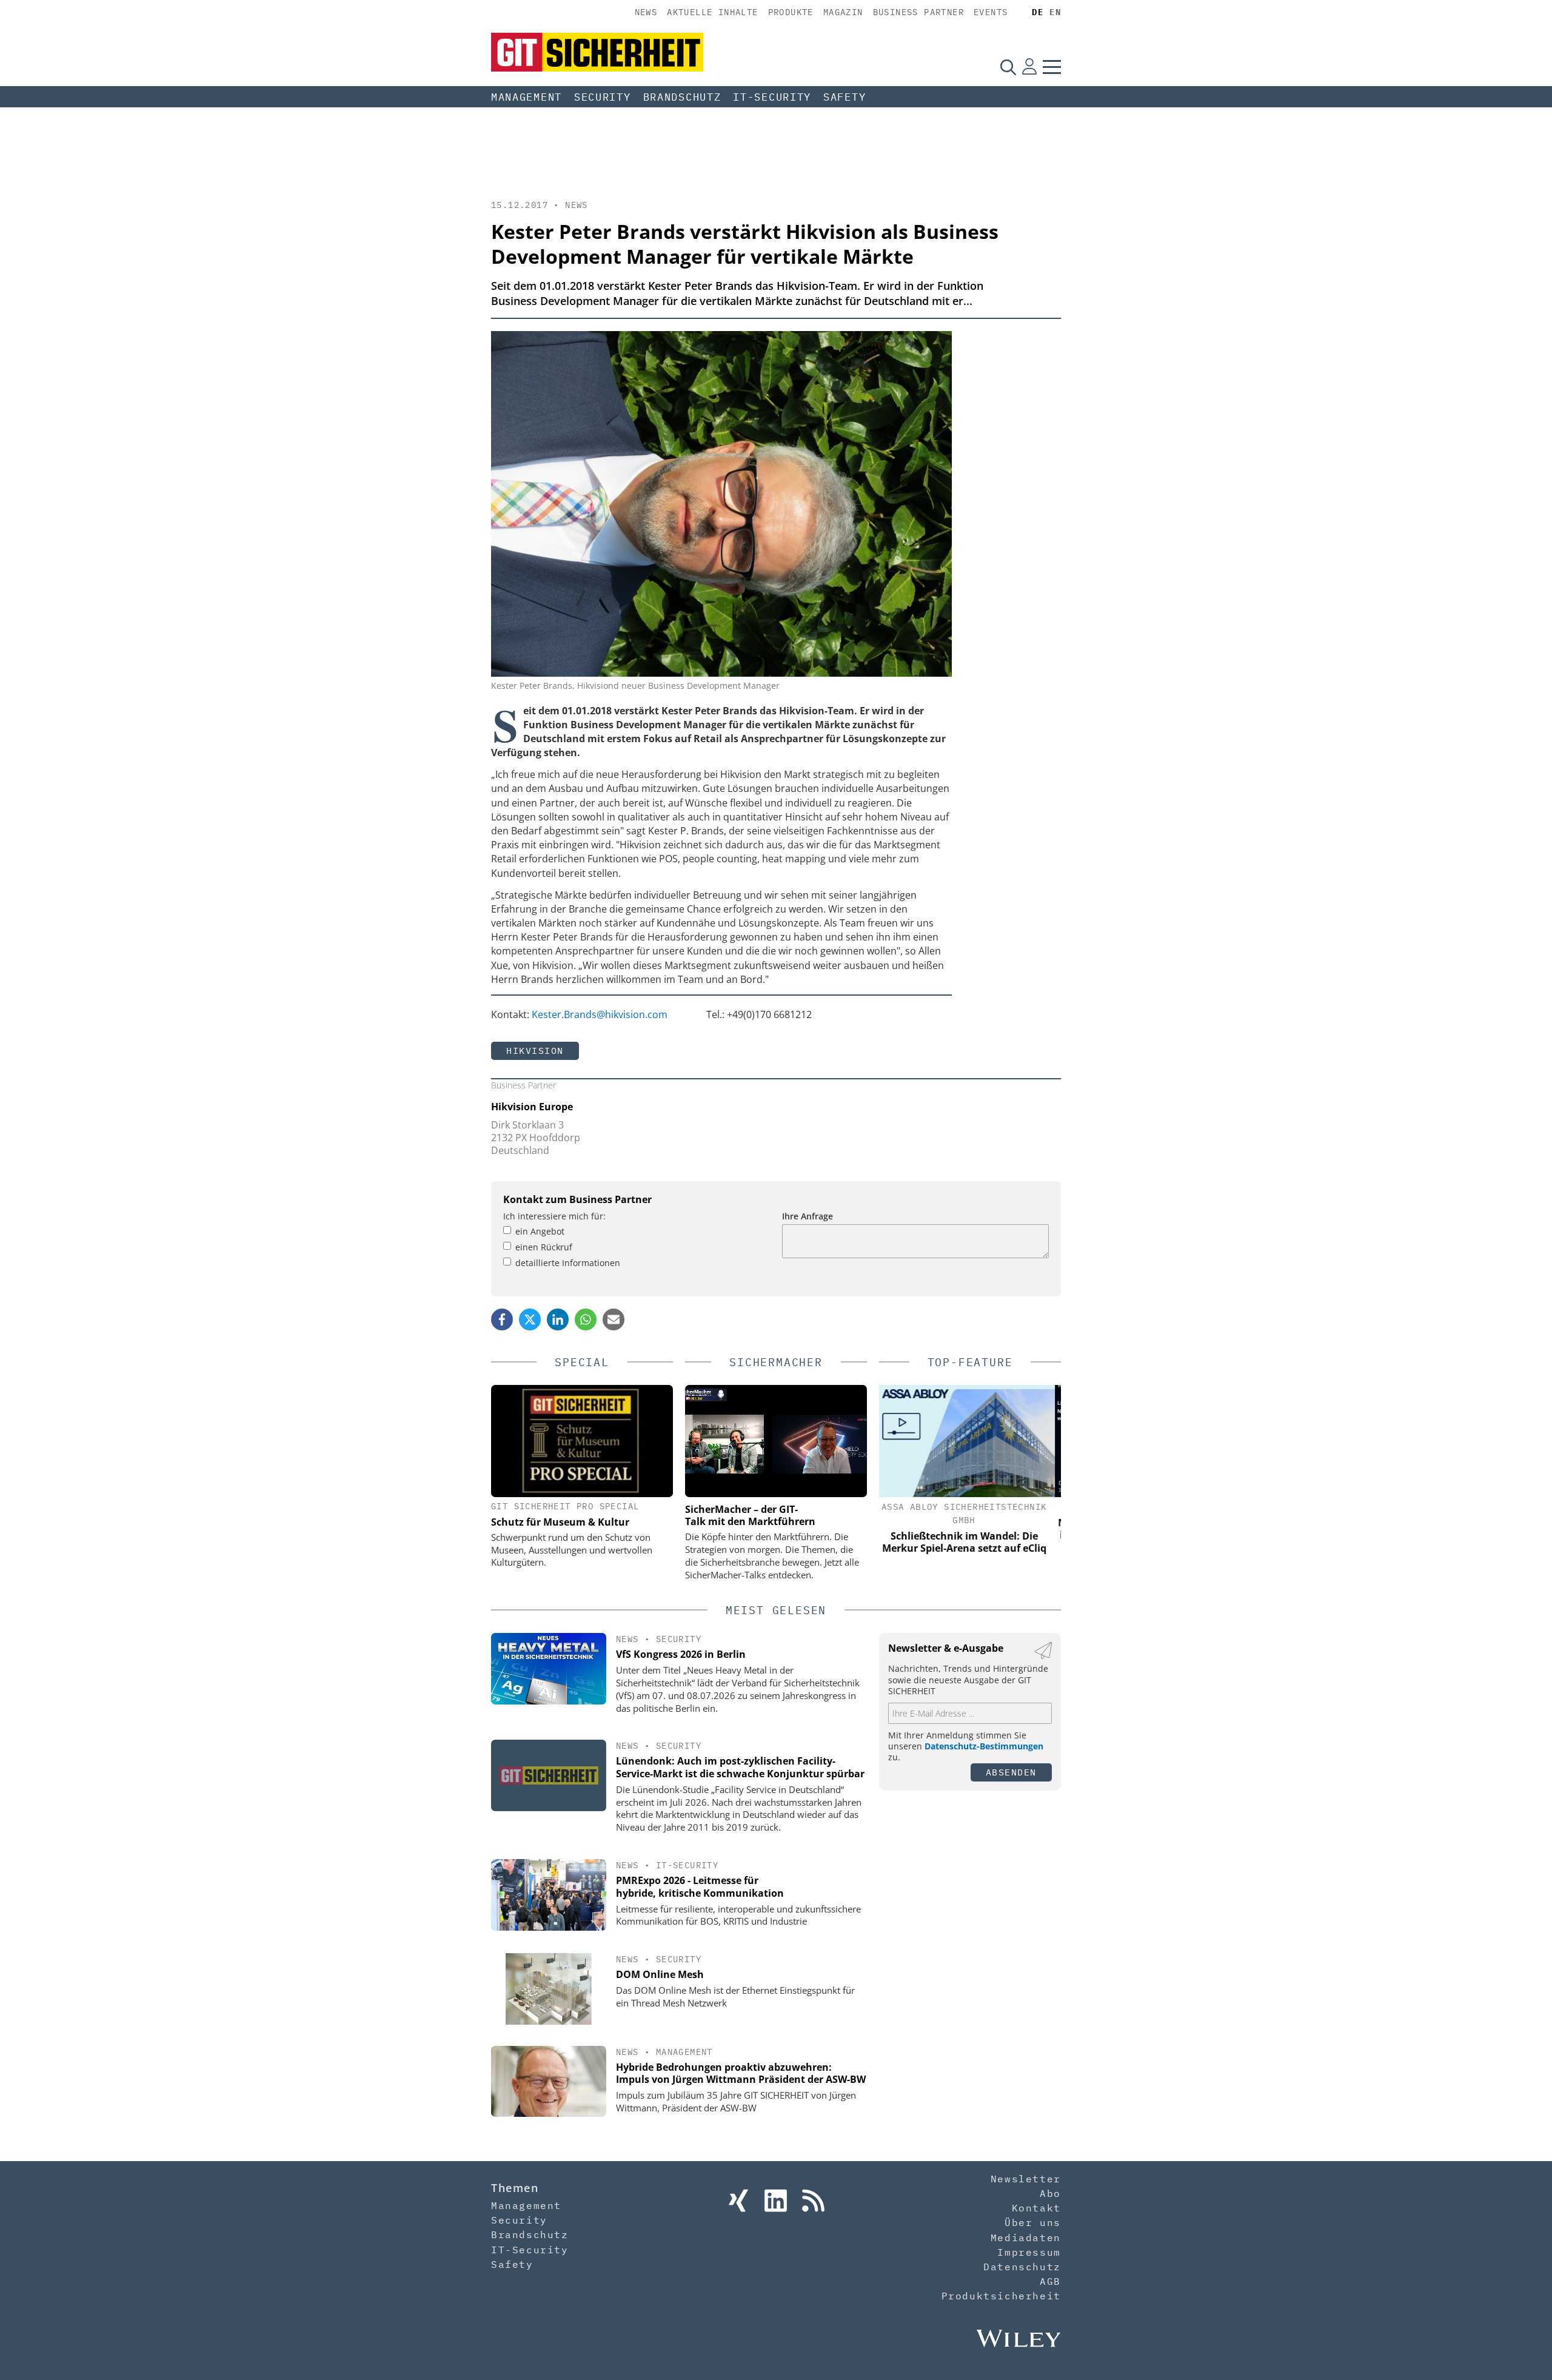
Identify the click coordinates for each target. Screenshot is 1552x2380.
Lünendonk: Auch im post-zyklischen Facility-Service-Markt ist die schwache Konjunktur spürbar (740, 1767)
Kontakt (1036, 2208)
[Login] (1029, 67)
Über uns (1033, 2222)
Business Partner (918, 12)
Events (991, 12)
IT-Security (772, 97)
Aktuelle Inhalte (712, 12)
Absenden (1011, 1772)
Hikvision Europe (532, 1107)
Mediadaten (1026, 2238)
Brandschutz (682, 97)
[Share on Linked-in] (558, 1319)
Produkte (791, 12)
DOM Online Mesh (660, 1974)
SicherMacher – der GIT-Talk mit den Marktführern (750, 1515)
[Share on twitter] (530, 1319)
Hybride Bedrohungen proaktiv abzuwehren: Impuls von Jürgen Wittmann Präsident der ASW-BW (741, 2073)
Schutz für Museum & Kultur (560, 1522)
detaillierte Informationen (568, 1263)
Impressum (1029, 2252)
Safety (845, 97)
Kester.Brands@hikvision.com (600, 1014)
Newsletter (1026, 2179)
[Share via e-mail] (614, 1319)
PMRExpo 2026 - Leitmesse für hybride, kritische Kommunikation (700, 1887)
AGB (1050, 2281)
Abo (1050, 2193)
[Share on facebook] (502, 1319)
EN (1055, 12)
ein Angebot (540, 1231)
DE (1038, 12)
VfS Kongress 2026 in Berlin (681, 1654)
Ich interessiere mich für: (554, 1216)
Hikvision (535, 1051)
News (646, 12)
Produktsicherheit (1001, 2296)
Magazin (843, 12)
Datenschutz (1022, 2267)
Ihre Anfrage (808, 1216)
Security (603, 97)
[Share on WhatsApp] (586, 1319)
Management (527, 97)
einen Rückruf (544, 1247)
